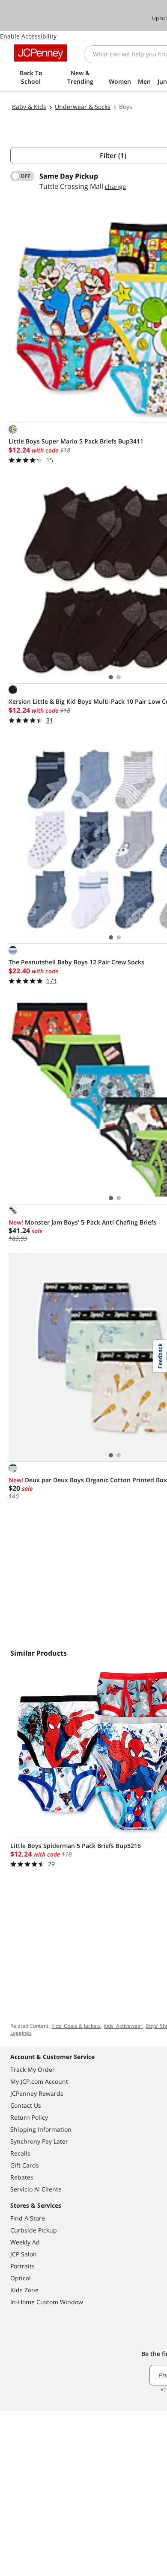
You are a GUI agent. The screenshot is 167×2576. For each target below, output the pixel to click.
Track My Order (33, 2069)
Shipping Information (41, 2129)
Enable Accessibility (28, 36)
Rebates (22, 2177)
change (115, 187)
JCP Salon (24, 2254)
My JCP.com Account (39, 2081)
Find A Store (28, 2218)
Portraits (22, 2266)
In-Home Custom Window (47, 2302)
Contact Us (26, 2105)
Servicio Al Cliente (36, 2189)
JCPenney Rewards (37, 2093)
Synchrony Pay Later (39, 2141)
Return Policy (29, 2117)
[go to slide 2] (119, 677)
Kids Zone (24, 2290)
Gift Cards (25, 2165)
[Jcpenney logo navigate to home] (40, 53)
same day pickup (69, 176)
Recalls (20, 2153)
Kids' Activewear (123, 2026)
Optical (21, 2278)
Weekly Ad (25, 2242)
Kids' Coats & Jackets (76, 2026)
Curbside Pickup (34, 2230)
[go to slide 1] (111, 677)
